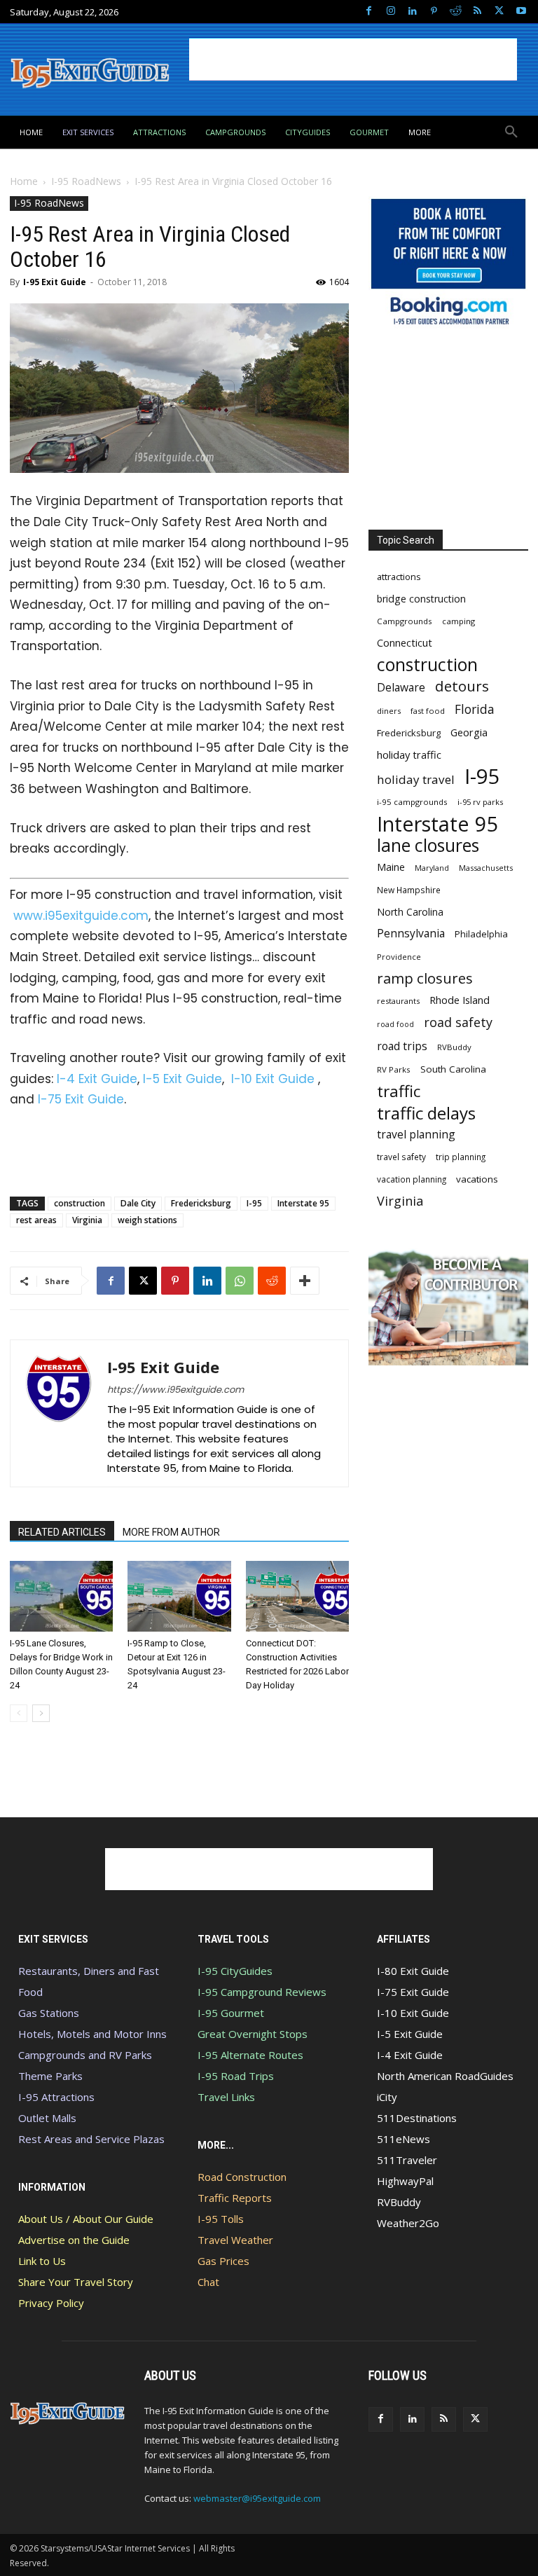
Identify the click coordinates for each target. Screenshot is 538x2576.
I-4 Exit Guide (97, 1079)
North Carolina (410, 912)
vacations (477, 1179)
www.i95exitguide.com (81, 916)
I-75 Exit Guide (81, 1099)
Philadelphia (481, 934)
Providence (399, 957)
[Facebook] (369, 12)
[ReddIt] (272, 1281)
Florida (475, 709)
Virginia (87, 1220)
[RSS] (477, 12)
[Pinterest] (434, 12)
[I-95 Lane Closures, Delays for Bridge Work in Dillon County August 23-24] (61, 1596)
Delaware (401, 688)
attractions (399, 577)
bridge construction (421, 599)
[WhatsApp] (240, 1281)
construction (80, 1203)
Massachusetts (486, 868)
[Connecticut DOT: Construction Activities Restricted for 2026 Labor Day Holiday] (297, 1596)
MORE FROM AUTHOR (171, 1532)
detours (462, 686)
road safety (458, 1022)
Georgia (469, 732)
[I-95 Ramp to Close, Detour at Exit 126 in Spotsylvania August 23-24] (179, 1596)
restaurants (398, 1001)
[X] (499, 12)
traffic (399, 1091)
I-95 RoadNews (86, 181)
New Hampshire (409, 890)
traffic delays (426, 1113)
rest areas (36, 1220)
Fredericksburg (201, 1203)
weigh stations (147, 1220)
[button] (511, 132)
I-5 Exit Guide (182, 1079)
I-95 (254, 1203)
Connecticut (405, 643)
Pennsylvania (411, 934)
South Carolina (453, 1069)
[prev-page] (19, 1713)
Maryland (432, 868)
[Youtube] (521, 12)
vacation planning (412, 1179)
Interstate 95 (303, 1203)
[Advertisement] (353, 60)
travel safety (401, 1157)
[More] (305, 1281)
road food (395, 1024)
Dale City (138, 1203)
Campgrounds (405, 621)
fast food (428, 711)
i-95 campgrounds (412, 802)
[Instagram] (391, 12)
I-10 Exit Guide (273, 1079)
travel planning (416, 1135)
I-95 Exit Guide (55, 282)
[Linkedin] (412, 12)
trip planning (461, 1157)
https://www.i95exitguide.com (175, 1390)
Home (24, 181)
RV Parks (394, 1069)
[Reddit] (456, 12)
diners (389, 711)
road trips (402, 1046)
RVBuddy (454, 1047)
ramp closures (425, 978)
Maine (391, 867)
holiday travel (416, 779)
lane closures (428, 845)
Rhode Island (460, 1000)
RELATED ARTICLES (62, 1532)
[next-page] (41, 1713)
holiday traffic (409, 755)
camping (458, 621)
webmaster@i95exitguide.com (257, 2498)
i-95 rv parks (480, 802)
